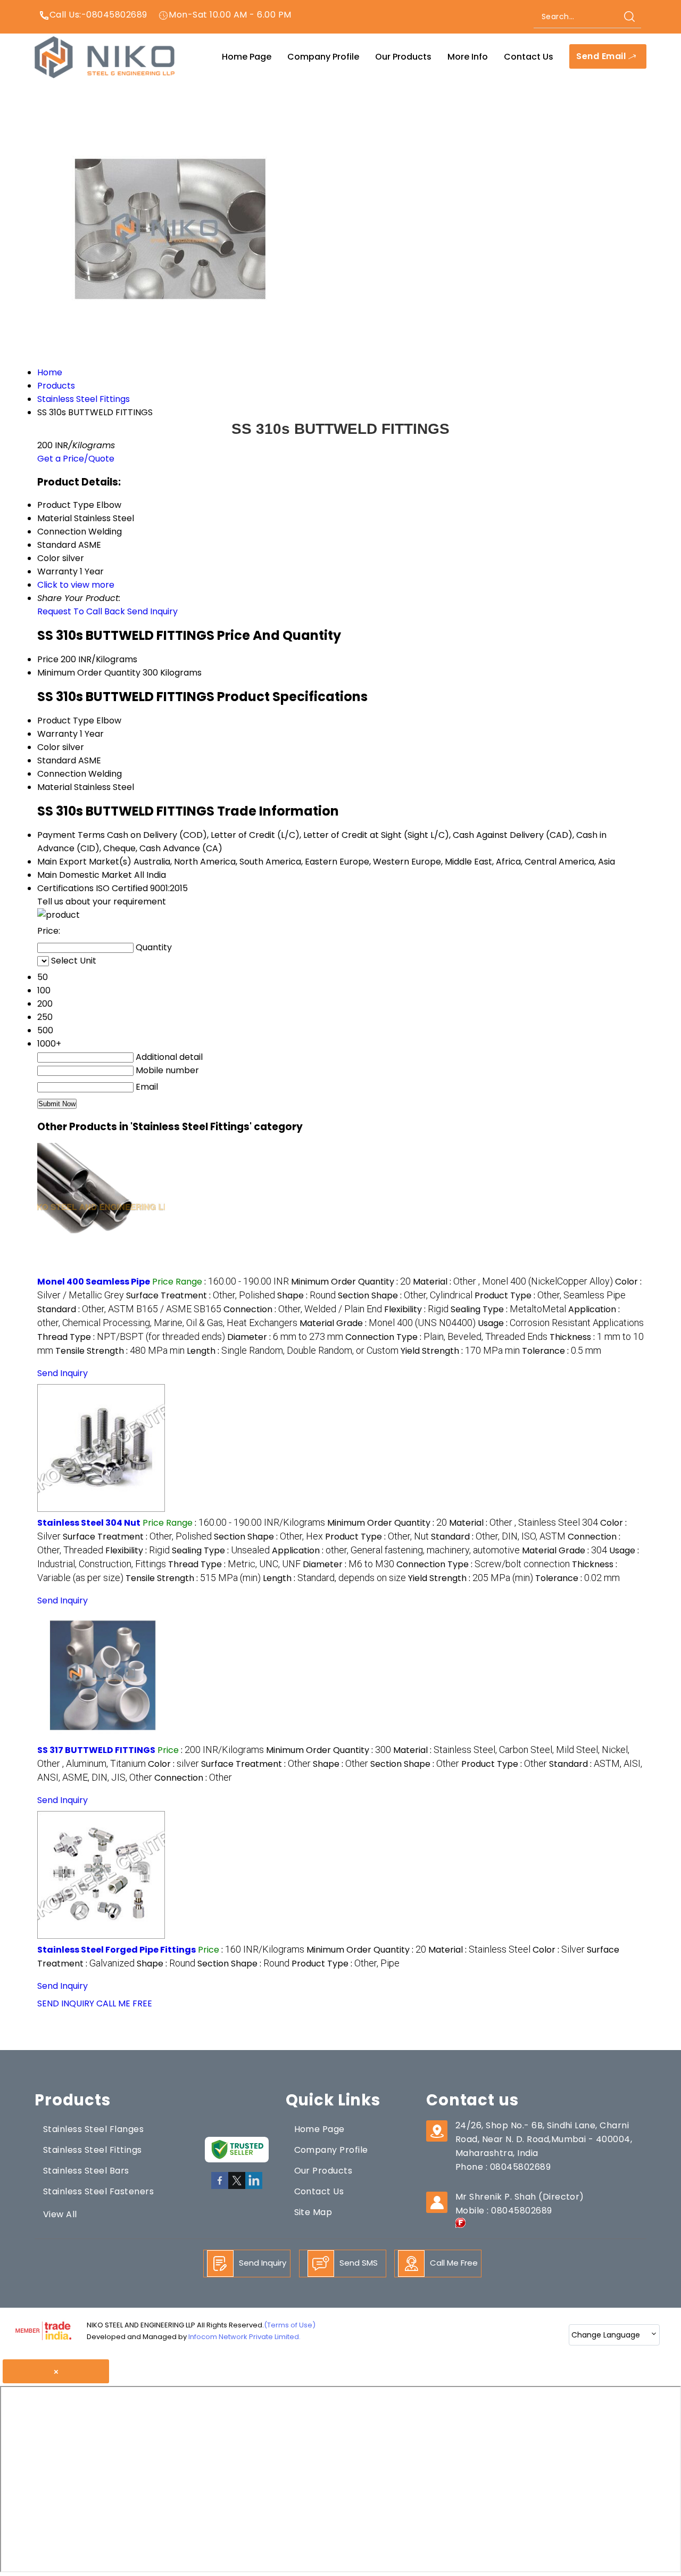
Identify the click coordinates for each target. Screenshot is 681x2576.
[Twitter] (237, 2187)
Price (48, 659)
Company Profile (323, 57)
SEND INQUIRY (66, 2003)
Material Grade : (388, 1323)
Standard (57, 760)
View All (60, 2214)
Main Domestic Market (85, 875)
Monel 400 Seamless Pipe (94, 1282)
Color (49, 747)
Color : (173, 1764)
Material (55, 787)
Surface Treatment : (201, 1295)
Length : (293, 1351)
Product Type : (550, 1295)
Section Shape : (405, 1295)
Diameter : (285, 1337)
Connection (62, 774)
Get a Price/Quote (76, 459)
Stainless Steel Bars (86, 2171)
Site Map (313, 2212)
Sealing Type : (508, 1309)
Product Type (66, 721)
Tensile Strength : (120, 1351)
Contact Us (529, 57)
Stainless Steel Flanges (93, 2129)
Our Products (403, 57)
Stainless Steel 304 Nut (89, 1523)
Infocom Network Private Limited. (244, 2337)
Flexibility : (416, 1309)
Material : (513, 1282)
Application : (396, 1550)
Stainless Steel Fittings (93, 2150)
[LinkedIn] (254, 2187)
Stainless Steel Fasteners (98, 2191)
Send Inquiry (152, 611)
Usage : (561, 1323)
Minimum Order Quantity (89, 673)
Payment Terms (71, 835)
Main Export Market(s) (84, 862)
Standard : (129, 1309)
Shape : (306, 1295)
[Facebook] (220, 2187)
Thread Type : (131, 1337)
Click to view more (76, 585)
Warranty (57, 734)
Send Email (602, 56)
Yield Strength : (460, 1351)
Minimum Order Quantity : (351, 1282)
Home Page (247, 57)
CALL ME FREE (124, 2003)
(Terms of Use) (290, 2325)
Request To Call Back (81, 611)
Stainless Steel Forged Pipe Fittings (117, 1950)
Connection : (303, 1309)
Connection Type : (446, 1337)
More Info (468, 57)
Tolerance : (562, 1351)
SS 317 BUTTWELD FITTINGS (96, 1750)
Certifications (65, 888)
